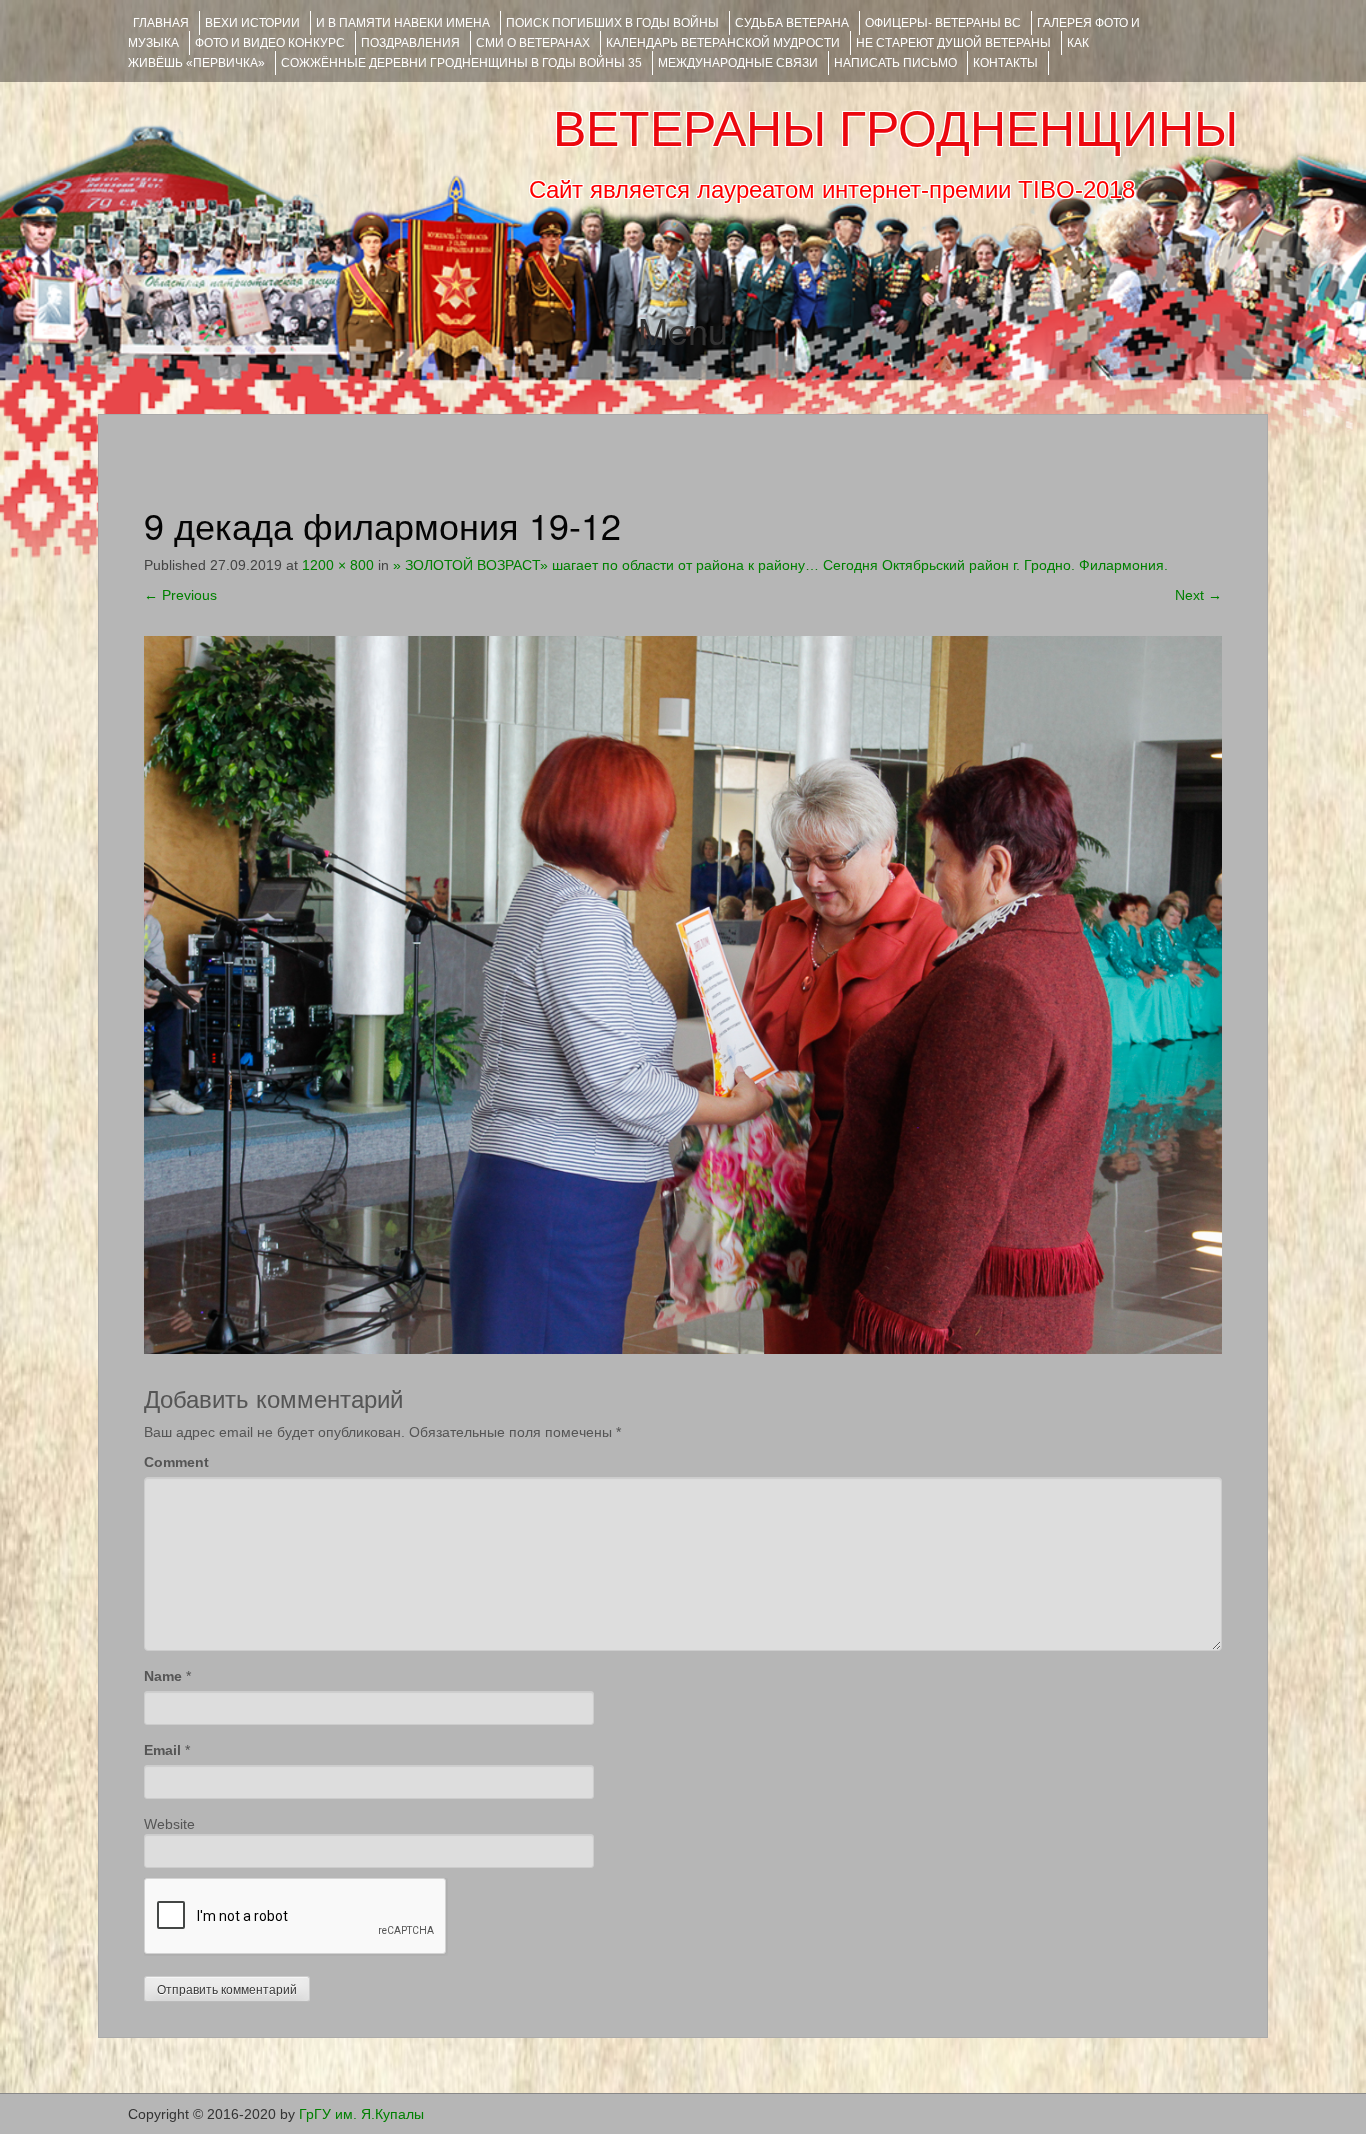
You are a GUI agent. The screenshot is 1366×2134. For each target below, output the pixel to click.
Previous (180, 595)
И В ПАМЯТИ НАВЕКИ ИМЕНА (403, 23)
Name (163, 1676)
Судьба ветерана (792, 23)
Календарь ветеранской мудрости (723, 43)
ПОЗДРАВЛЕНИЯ (410, 43)
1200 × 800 (338, 565)
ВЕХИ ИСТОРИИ (252, 23)
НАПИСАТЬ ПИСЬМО (895, 63)
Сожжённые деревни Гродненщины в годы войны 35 (461, 63)
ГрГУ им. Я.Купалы (361, 2114)
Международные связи (738, 63)
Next (1198, 595)
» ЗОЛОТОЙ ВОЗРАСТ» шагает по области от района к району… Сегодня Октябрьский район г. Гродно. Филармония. (780, 565)
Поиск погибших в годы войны (612, 23)
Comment (176, 1462)
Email (162, 1750)
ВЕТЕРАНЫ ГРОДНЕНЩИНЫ (895, 129)
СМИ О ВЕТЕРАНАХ (533, 43)
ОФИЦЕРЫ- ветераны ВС (943, 23)
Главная (161, 23)
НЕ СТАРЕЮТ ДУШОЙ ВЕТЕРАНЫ (953, 43)
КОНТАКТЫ (1005, 63)
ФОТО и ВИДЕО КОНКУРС (270, 43)
